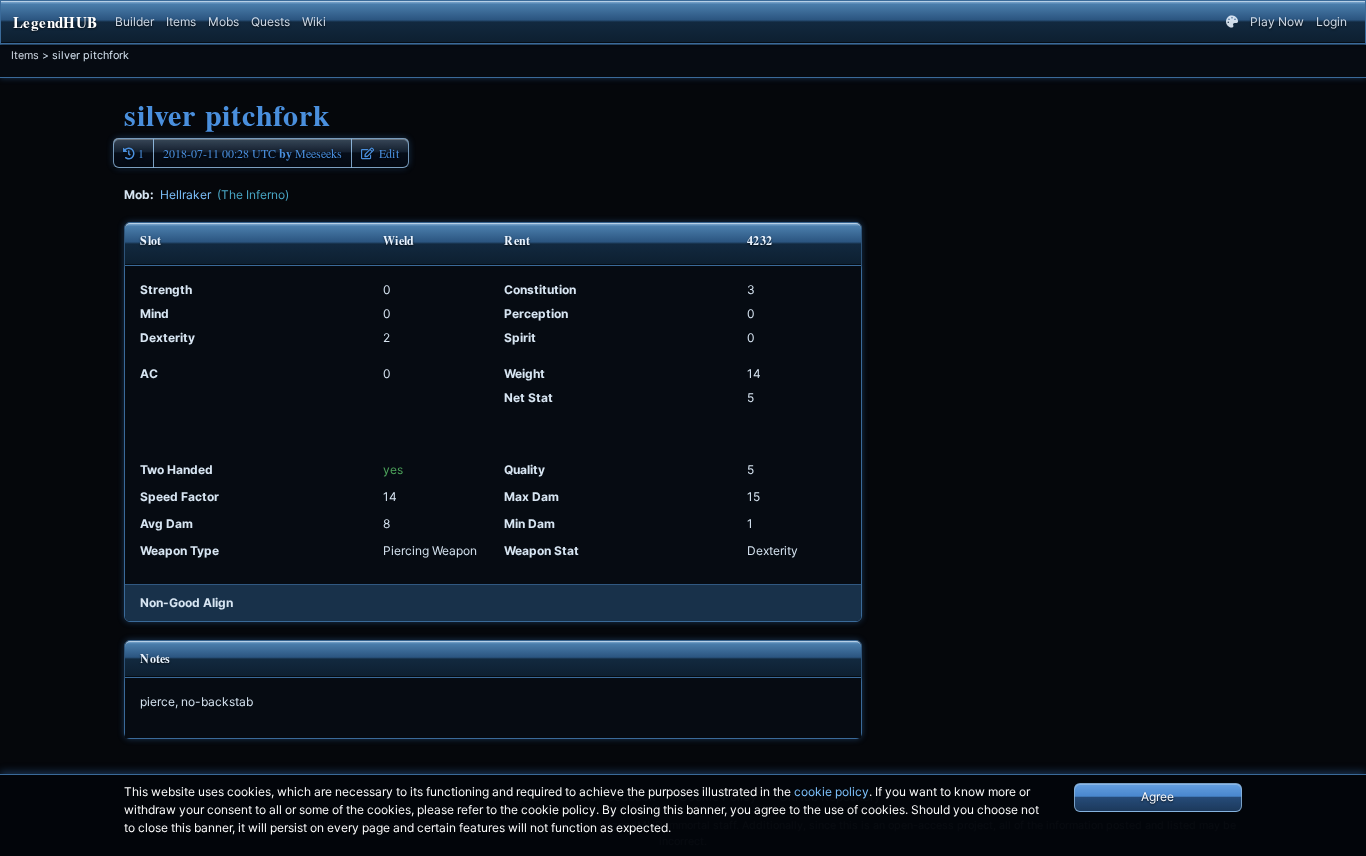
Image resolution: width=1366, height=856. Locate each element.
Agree (1157, 796)
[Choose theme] (1232, 22)
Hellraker (224, 194)
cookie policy (831, 791)
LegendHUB (55, 22)
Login (1331, 21)
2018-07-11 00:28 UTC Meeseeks (252, 153)
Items (181, 21)
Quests (270, 21)
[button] (380, 153)
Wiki (314, 21)
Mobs (223, 21)
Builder (134, 21)
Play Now (1277, 21)
